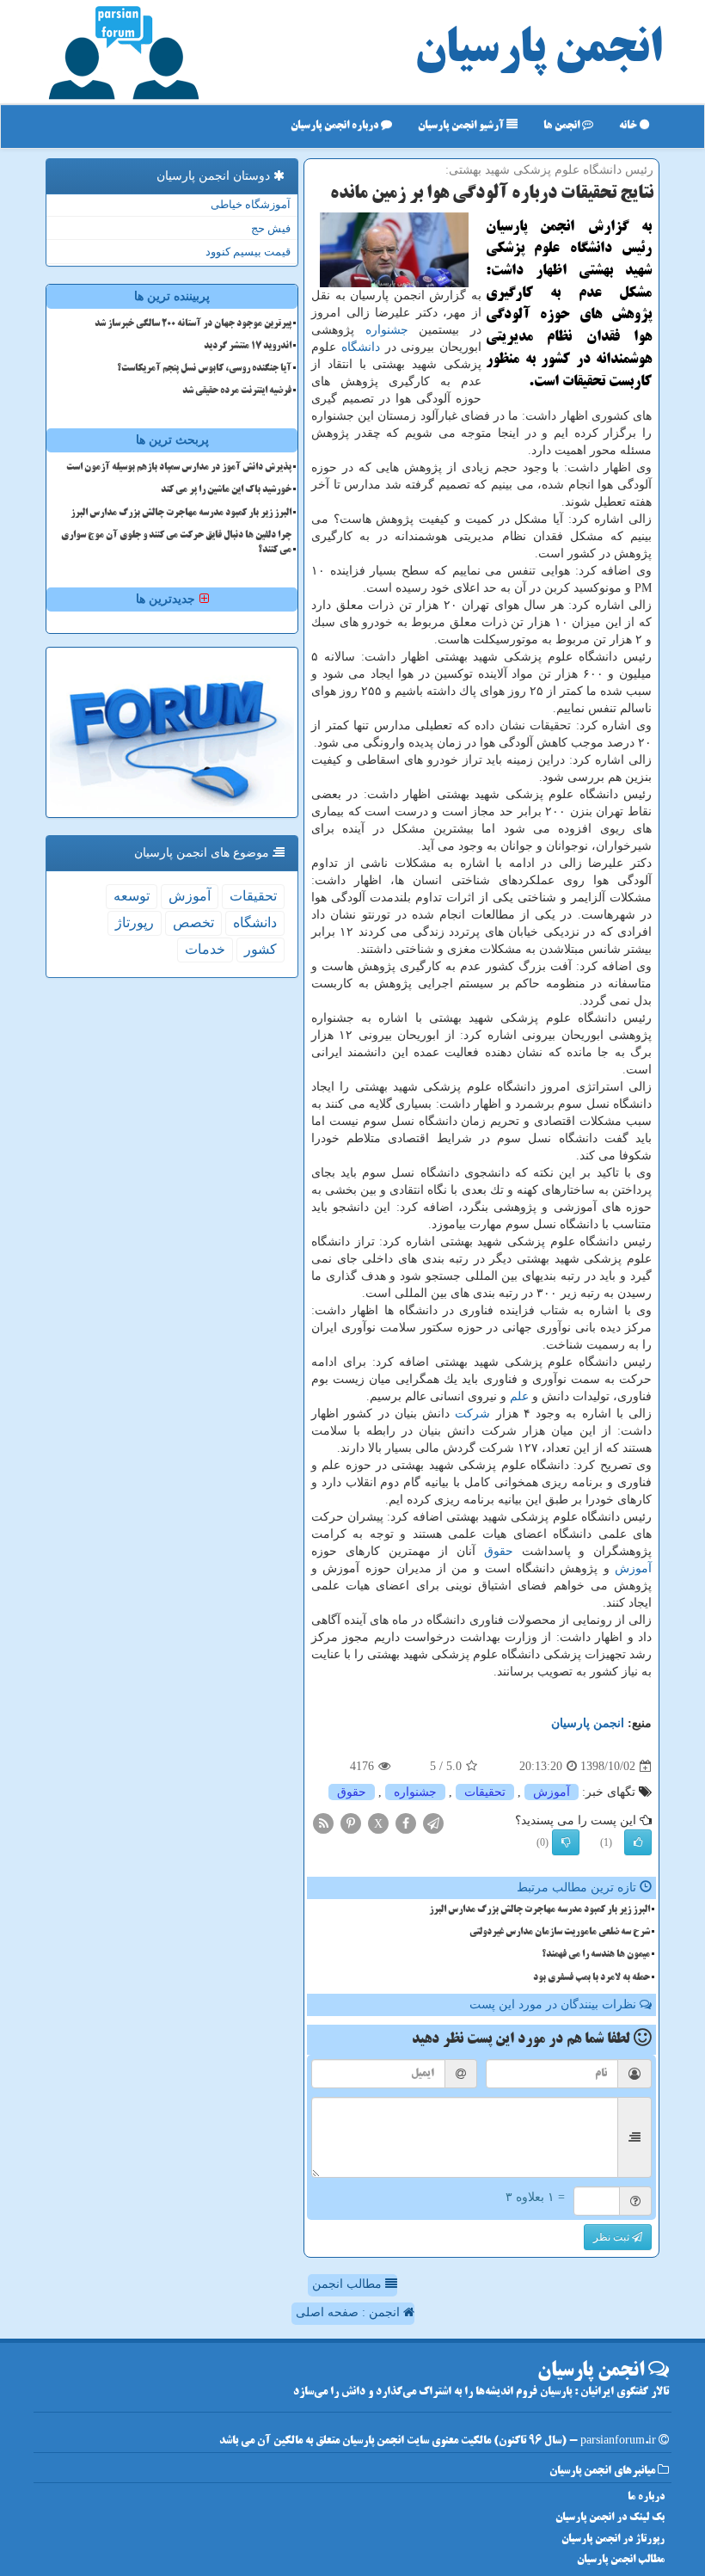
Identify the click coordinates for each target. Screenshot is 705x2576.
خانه (629, 126)
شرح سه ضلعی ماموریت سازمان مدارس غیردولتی (560, 1933)
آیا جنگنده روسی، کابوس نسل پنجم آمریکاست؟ (204, 369)
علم (519, 1396)
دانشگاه (361, 347)
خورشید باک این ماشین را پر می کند (226, 490)
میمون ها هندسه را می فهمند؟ (596, 1955)
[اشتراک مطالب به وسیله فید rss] (323, 1823)
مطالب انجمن (349, 2284)
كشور (261, 949)
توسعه (132, 896)
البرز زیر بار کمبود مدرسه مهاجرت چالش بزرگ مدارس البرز (539, 1910)
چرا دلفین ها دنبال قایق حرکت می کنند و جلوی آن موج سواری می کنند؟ (176, 543)
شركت (472, 1414)
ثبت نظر (613, 2237)
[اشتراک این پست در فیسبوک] (406, 1823)
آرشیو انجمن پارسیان (462, 126)
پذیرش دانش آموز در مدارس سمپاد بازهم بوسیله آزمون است (179, 468)
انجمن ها (563, 126)
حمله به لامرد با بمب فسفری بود (592, 1978)
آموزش (633, 1568)
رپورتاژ (135, 922)
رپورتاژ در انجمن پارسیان (613, 2539)
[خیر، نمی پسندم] (566, 1842)
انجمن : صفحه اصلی (349, 2312)
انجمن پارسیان (538, 52)
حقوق (499, 1551)
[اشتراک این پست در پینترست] (351, 1823)
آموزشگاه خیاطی (251, 204)
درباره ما (646, 2497)
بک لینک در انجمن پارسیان (610, 2518)
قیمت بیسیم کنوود (248, 252)
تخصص (193, 922)
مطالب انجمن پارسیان (621, 2560)
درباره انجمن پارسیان (336, 126)
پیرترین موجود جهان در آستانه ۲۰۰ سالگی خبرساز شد (193, 324)
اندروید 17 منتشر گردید (248, 347)
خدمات (205, 949)
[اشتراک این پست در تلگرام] (433, 1823)
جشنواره (387, 330)
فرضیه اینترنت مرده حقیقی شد (237, 391)
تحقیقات (485, 1792)
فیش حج (271, 228)
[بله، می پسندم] (638, 1842)
